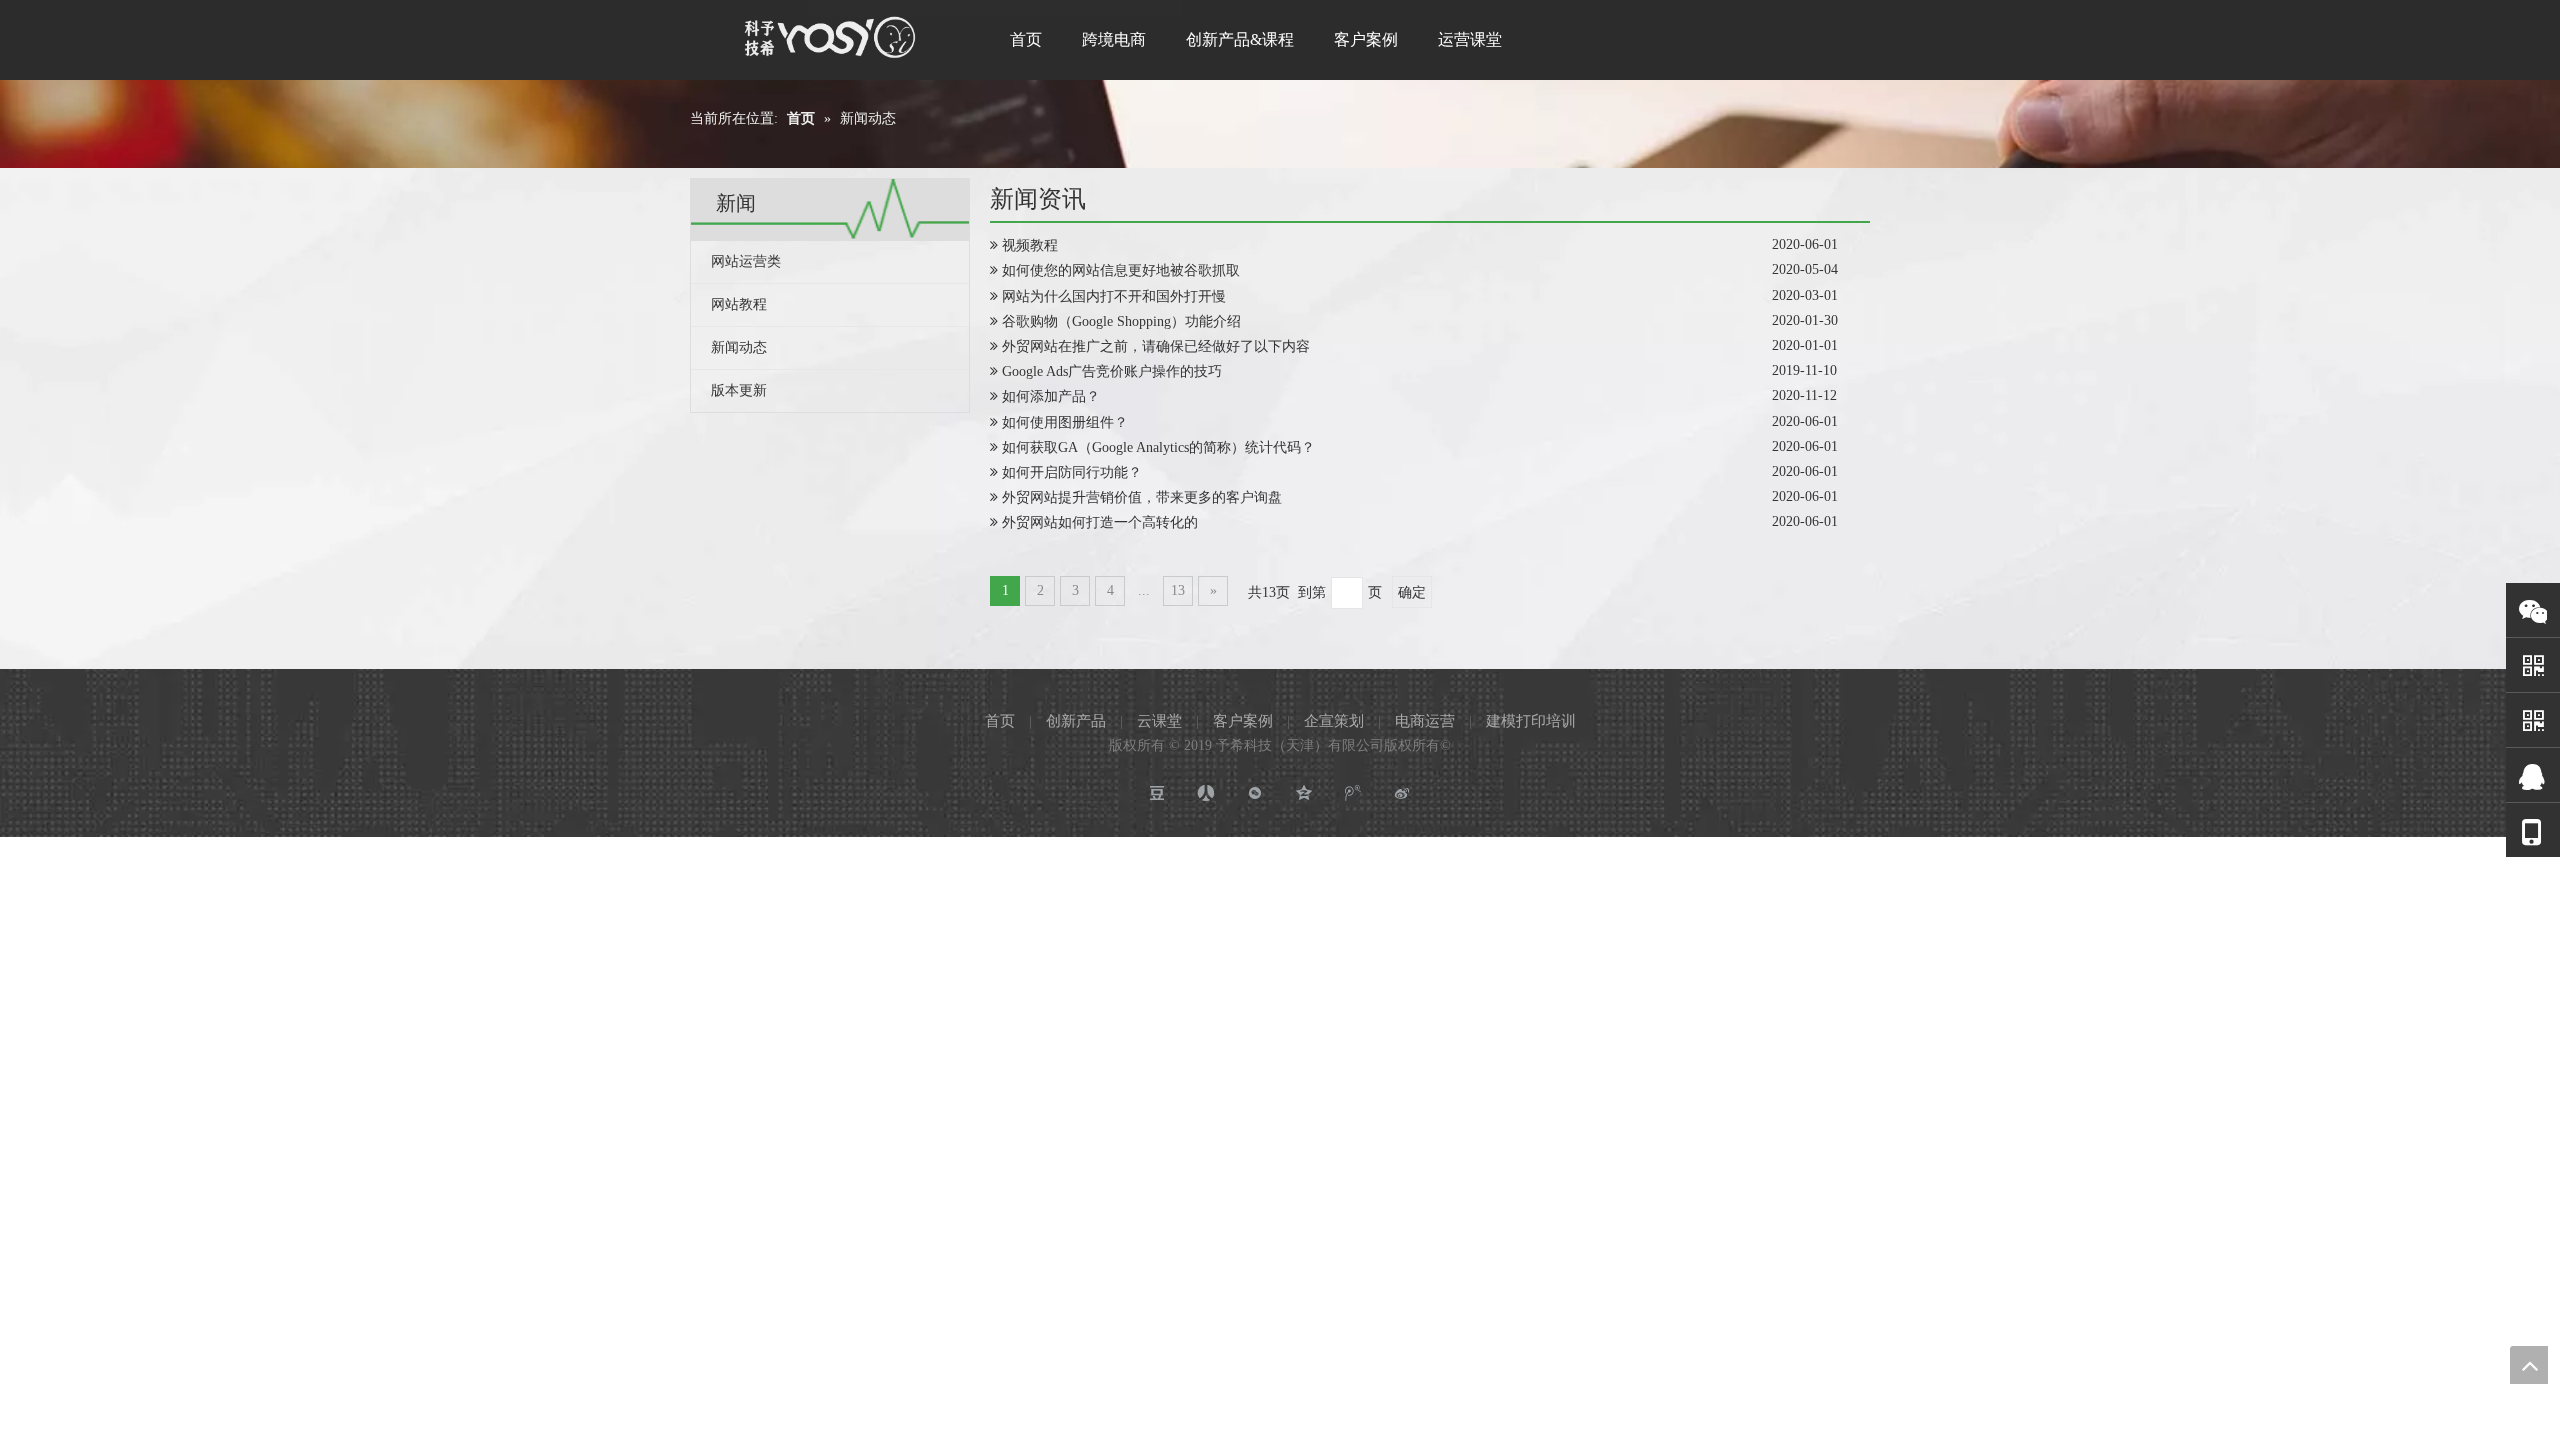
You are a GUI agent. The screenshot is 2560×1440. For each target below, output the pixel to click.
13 (1178, 590)
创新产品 (1076, 721)
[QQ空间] (1304, 793)
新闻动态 (739, 347)
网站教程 (739, 304)
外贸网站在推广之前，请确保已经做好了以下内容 (1156, 346)
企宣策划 (1334, 721)
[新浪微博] (1402, 793)
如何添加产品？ (1051, 396)
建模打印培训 (1531, 721)
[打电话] (2533, 831)
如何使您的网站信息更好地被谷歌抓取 (1121, 270)
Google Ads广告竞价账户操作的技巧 (1112, 371)
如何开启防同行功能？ (1072, 472)
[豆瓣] (1157, 793)
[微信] (2533, 610)
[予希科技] (830, 37)
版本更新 (739, 390)
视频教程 (1030, 245)
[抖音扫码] (2533, 665)
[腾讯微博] (1353, 793)
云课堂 (1159, 721)
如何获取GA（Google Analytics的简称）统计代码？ (1158, 447)
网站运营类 (746, 261)
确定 (1412, 592)
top (2529, 1365)
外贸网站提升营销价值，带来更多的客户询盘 (1142, 497)
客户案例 (1243, 721)
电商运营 (1425, 721)
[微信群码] (2533, 720)
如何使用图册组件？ (1065, 422)
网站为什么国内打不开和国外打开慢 (1114, 296)
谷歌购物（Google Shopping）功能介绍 (1121, 321)
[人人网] (1206, 793)
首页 (1000, 721)
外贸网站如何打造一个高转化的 (1100, 522)
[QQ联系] (2533, 775)
